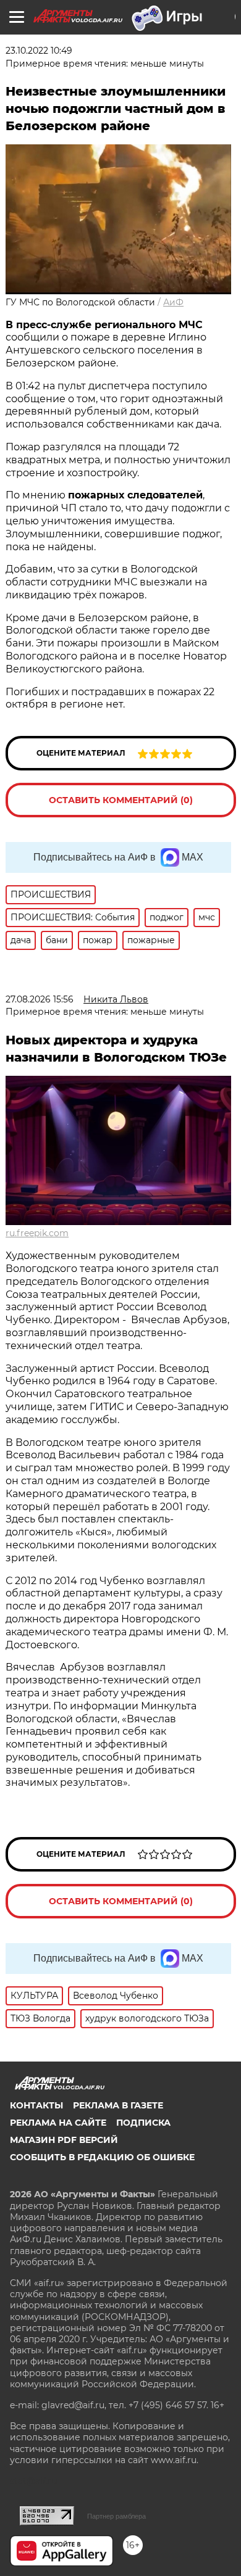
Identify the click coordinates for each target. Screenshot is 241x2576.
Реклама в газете (118, 2105)
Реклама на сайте (58, 2123)
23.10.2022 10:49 (39, 51)
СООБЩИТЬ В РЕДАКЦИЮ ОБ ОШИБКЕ (102, 2157)
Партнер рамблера (116, 2516)
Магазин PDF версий (64, 2140)
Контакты (36, 2105)
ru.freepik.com (37, 1233)
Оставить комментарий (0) (121, 800)
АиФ (173, 302)
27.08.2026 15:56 (40, 999)
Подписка (143, 2123)
